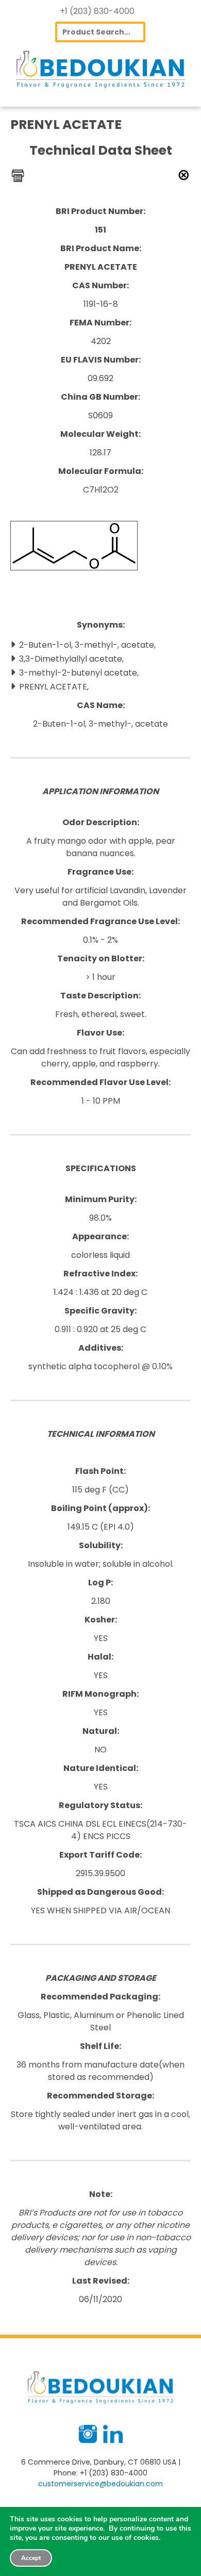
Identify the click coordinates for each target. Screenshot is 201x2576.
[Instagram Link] (88, 2440)
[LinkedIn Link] (113, 2440)
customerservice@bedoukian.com (100, 2484)
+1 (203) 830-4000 (97, 11)
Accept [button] (31, 2558)
